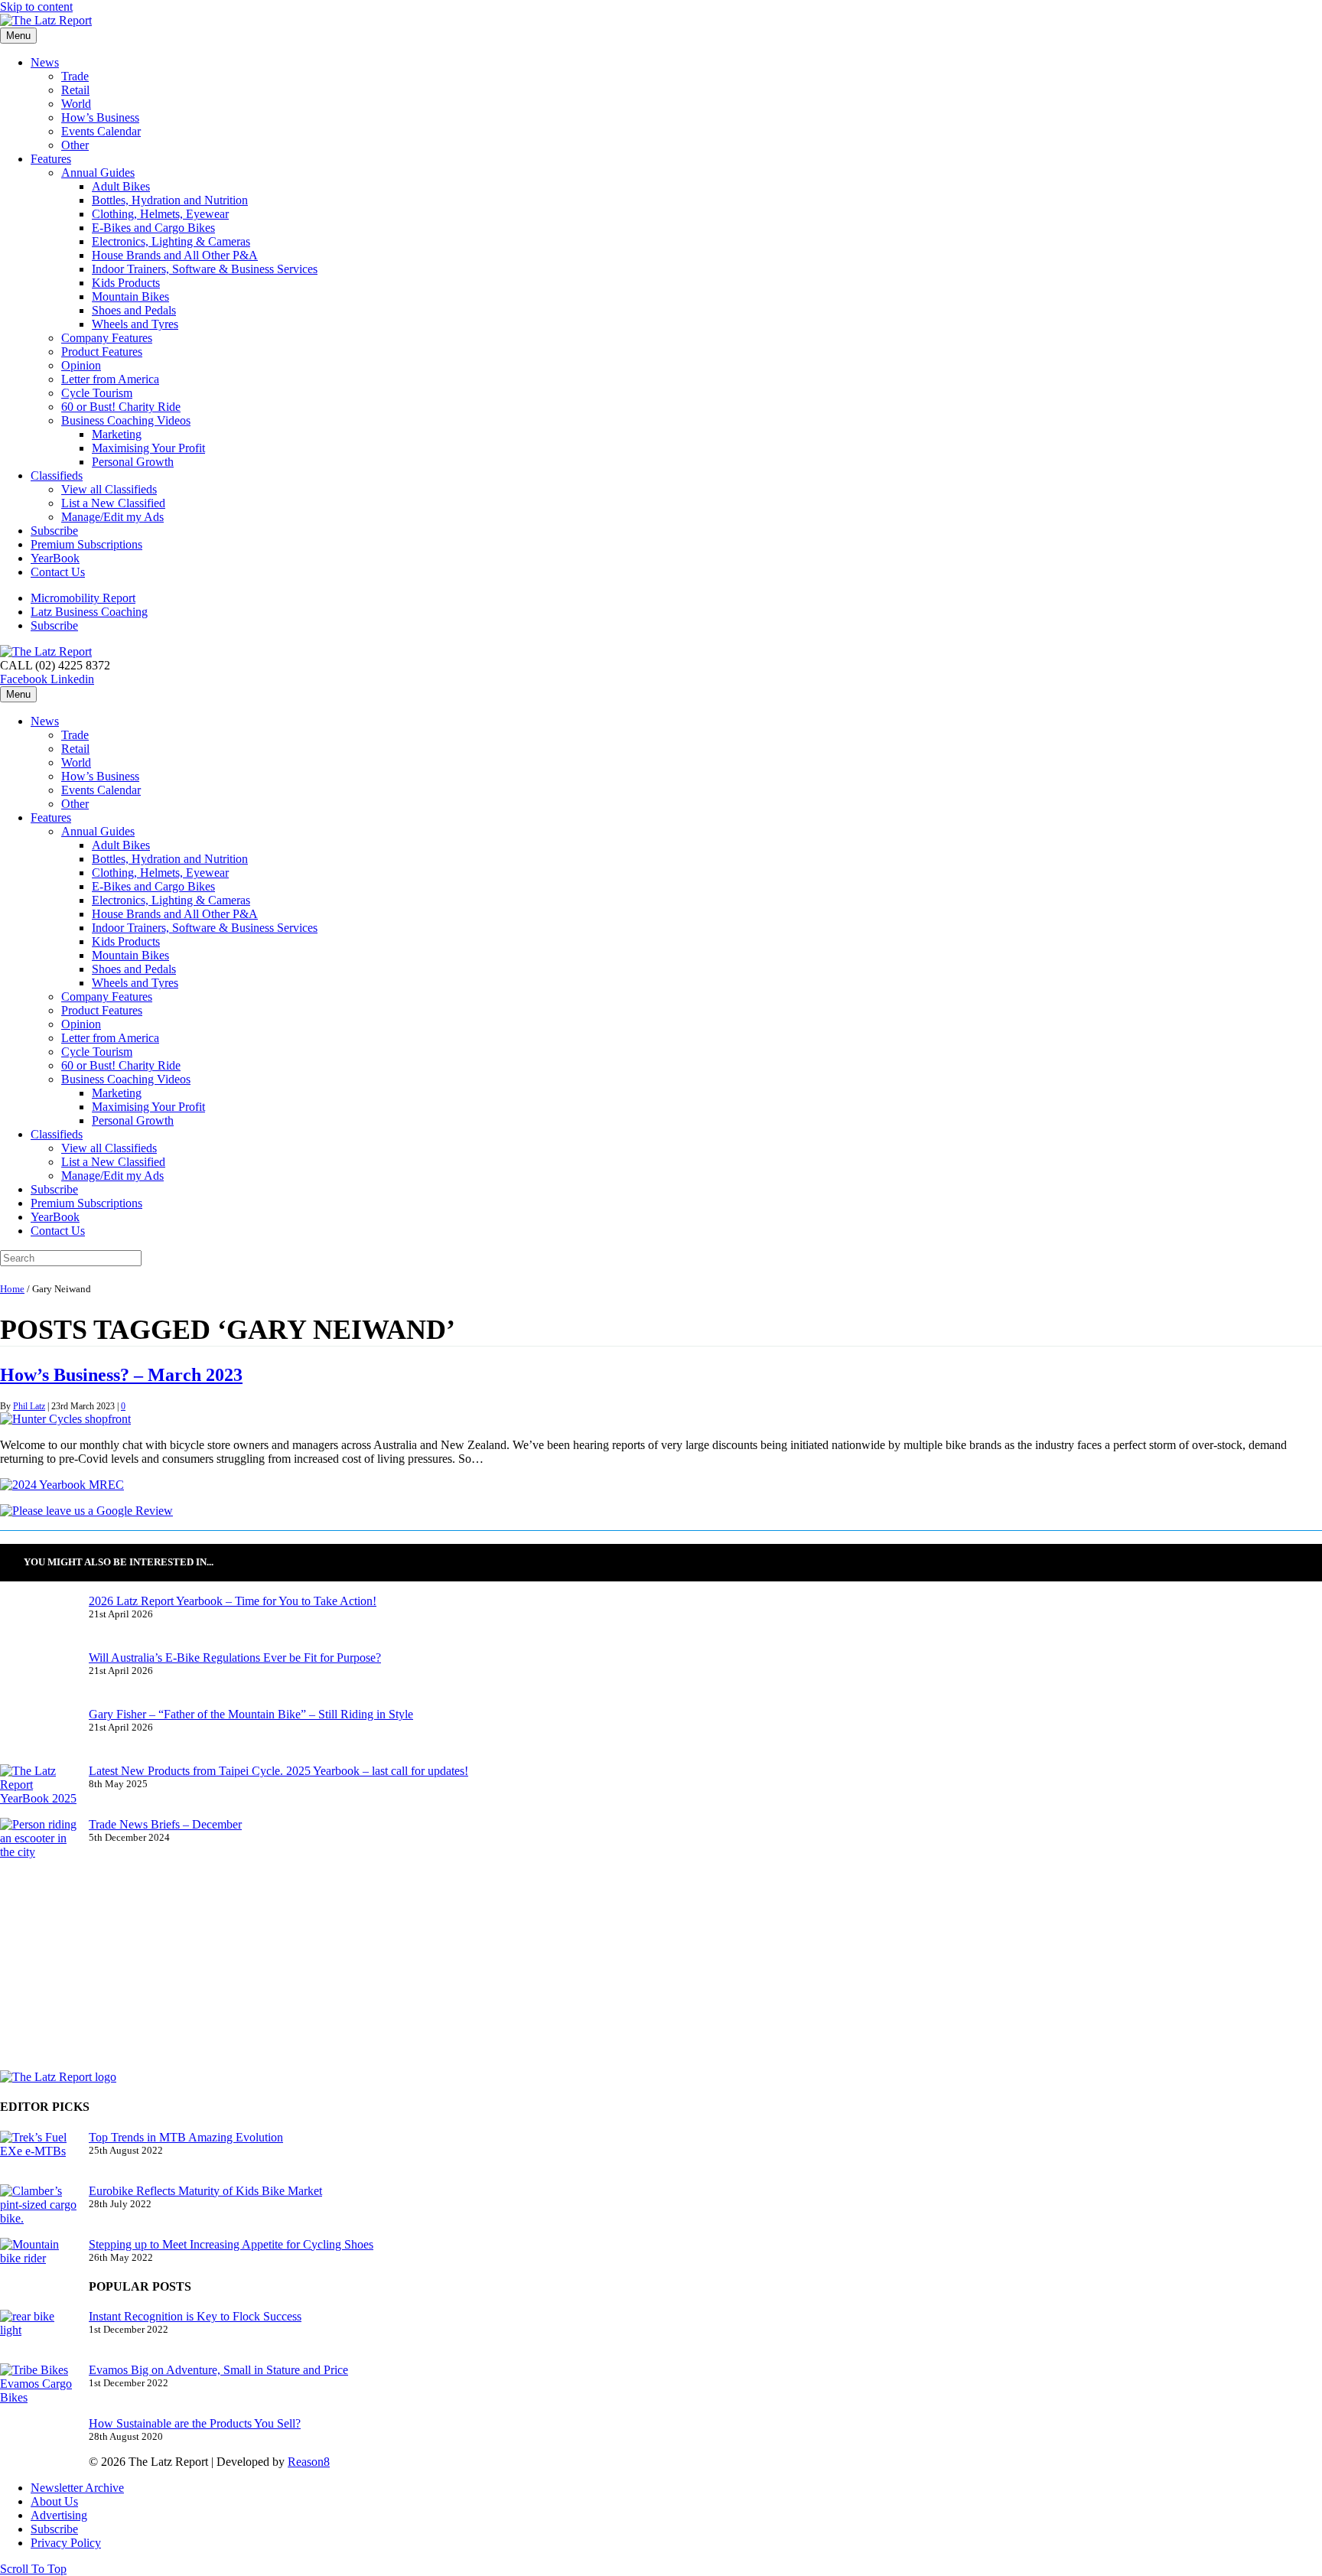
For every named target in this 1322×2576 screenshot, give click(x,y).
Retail (75, 90)
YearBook (55, 558)
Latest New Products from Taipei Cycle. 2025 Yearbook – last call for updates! (278, 1771)
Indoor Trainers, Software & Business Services (205, 269)
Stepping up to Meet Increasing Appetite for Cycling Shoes (231, 2244)
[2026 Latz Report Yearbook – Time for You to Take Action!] (38, 1623)
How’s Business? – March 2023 (121, 1375)
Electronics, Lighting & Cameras (171, 241)
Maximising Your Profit (148, 448)
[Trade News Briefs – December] (38, 1845)
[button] (33, 2569)
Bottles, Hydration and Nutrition (170, 200)
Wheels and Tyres (135, 324)
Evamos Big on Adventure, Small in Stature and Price (218, 2370)
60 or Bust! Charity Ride (121, 407)
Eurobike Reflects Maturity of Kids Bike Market (205, 2191)
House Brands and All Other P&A (175, 255)
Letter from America (110, 379)
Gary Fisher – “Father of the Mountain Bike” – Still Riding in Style (251, 1714)
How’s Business (100, 117)
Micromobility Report (83, 598)
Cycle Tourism (97, 393)
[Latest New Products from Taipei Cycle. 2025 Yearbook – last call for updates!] (38, 1791)
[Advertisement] (548, 1963)
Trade (75, 76)
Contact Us (58, 572)
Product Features (102, 352)
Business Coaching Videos (126, 420)
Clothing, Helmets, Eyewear (160, 214)
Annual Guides (98, 173)
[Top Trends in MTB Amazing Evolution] (38, 2158)
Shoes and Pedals (134, 310)
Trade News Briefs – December (165, 1824)
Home (12, 1289)
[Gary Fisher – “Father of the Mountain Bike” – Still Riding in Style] (38, 1736)
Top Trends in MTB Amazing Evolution (186, 2137)
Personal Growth (133, 462)
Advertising (59, 2515)
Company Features (107, 338)
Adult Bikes (121, 186)
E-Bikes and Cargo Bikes (153, 228)
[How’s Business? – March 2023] (65, 1419)
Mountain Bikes (130, 296)
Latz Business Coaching (89, 612)
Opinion (81, 365)
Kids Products (126, 283)
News (45, 62)
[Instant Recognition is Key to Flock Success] (38, 2337)
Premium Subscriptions (86, 544)
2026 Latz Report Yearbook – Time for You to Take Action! (233, 1601)
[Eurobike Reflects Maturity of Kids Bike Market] (38, 2211)
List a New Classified (113, 503)
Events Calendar (101, 131)
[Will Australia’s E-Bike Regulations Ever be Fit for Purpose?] (38, 1679)
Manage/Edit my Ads (112, 517)
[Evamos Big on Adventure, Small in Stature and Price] (38, 2390)
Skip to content (36, 7)
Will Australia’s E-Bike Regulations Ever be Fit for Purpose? (235, 1658)
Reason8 (309, 2462)
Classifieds (57, 475)
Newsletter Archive (77, 2488)
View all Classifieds (109, 489)
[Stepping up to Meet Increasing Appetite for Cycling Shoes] (38, 2265)
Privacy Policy (66, 2543)
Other (75, 145)
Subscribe (54, 531)
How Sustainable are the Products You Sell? (195, 2423)
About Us (54, 2501)
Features (51, 159)
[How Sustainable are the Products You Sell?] (38, 2445)
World (76, 104)
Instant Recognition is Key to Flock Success (195, 2316)
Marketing (117, 434)
